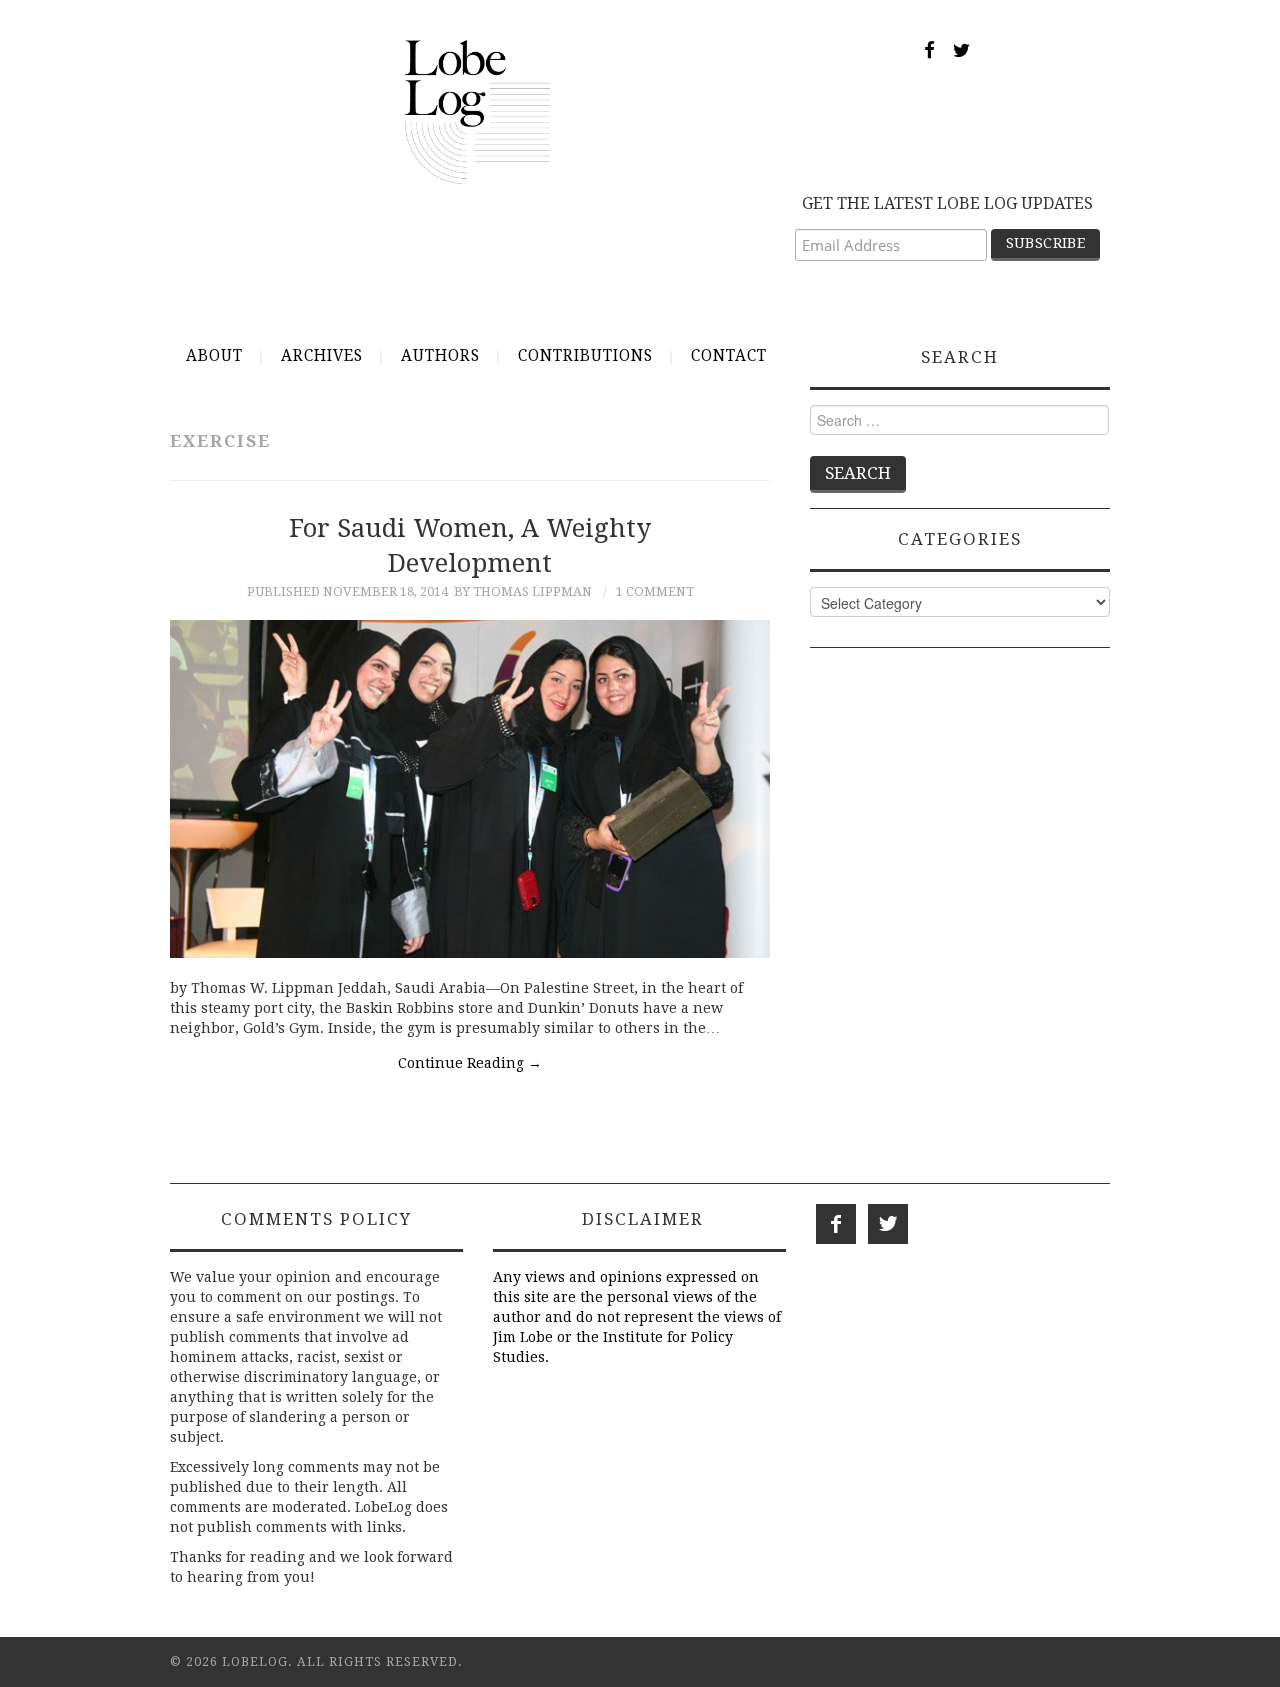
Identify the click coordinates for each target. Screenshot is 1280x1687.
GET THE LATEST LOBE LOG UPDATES (947, 203)
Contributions (585, 356)
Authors (440, 356)
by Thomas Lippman (523, 591)
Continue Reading (470, 1063)
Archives (322, 356)
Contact (729, 356)
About (214, 356)
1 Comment (655, 591)
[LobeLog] (477, 111)
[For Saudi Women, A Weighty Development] (470, 789)
